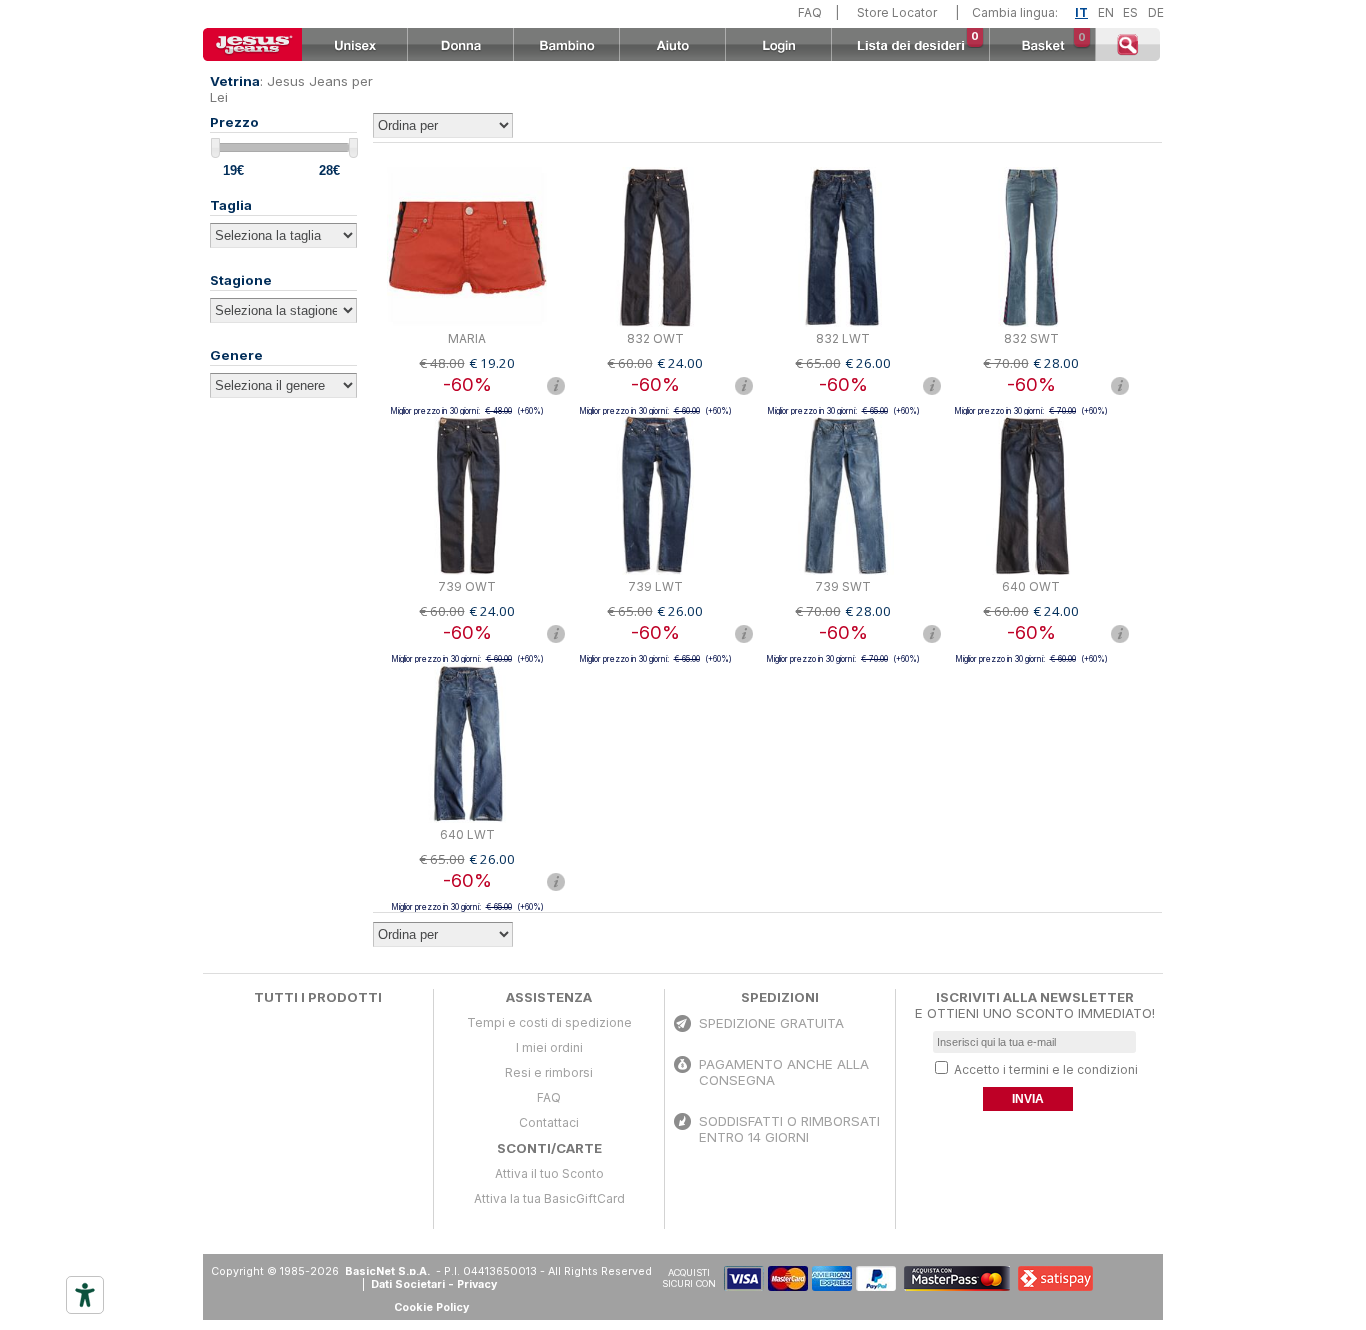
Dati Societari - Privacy (434, 1284)
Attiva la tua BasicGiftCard (549, 1198)
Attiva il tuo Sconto (549, 1173)
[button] (1114, 1278)
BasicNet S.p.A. (389, 1271)
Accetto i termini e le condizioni (1046, 1069)
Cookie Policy (431, 1307)
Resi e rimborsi (549, 1072)
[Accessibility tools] (85, 1295)
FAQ (810, 12)
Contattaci (549, 1122)
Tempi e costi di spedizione (549, 1022)
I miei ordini (549, 1047)
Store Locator (897, 12)
